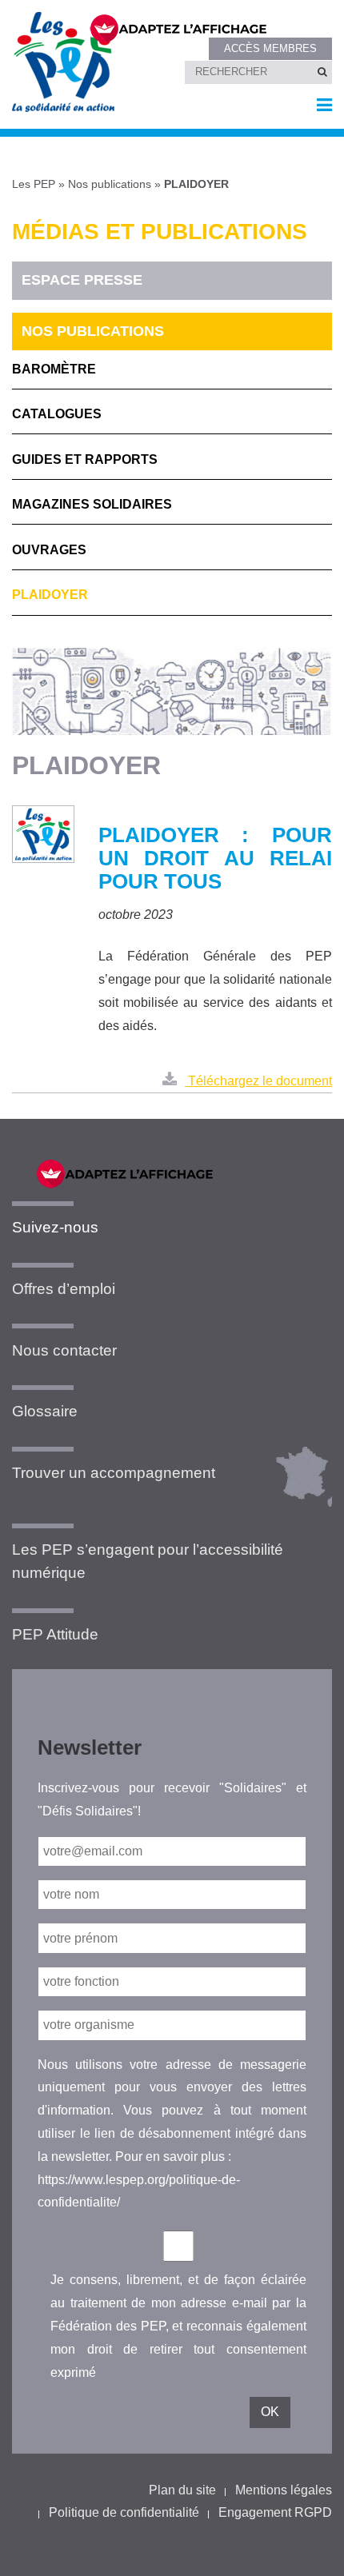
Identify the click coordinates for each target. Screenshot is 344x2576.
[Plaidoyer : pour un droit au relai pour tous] (43, 835)
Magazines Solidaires (92, 504)
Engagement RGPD (275, 2512)
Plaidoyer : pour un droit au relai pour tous (216, 858)
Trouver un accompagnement (114, 1473)
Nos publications (110, 184)
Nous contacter (64, 1350)
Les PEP (34, 184)
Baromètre (54, 369)
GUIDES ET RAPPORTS (85, 459)
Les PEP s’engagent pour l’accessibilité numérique (148, 1561)
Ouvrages (49, 550)
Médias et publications (160, 232)
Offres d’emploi (64, 1289)
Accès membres (270, 48)
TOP (306, 2550)
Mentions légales (284, 2490)
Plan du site (182, 2490)
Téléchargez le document (258, 1081)
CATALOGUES (57, 414)
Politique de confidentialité (124, 2512)
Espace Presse (82, 280)
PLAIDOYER (50, 595)
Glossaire (45, 1411)
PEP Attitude (55, 1634)
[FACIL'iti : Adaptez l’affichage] (201, 27)
